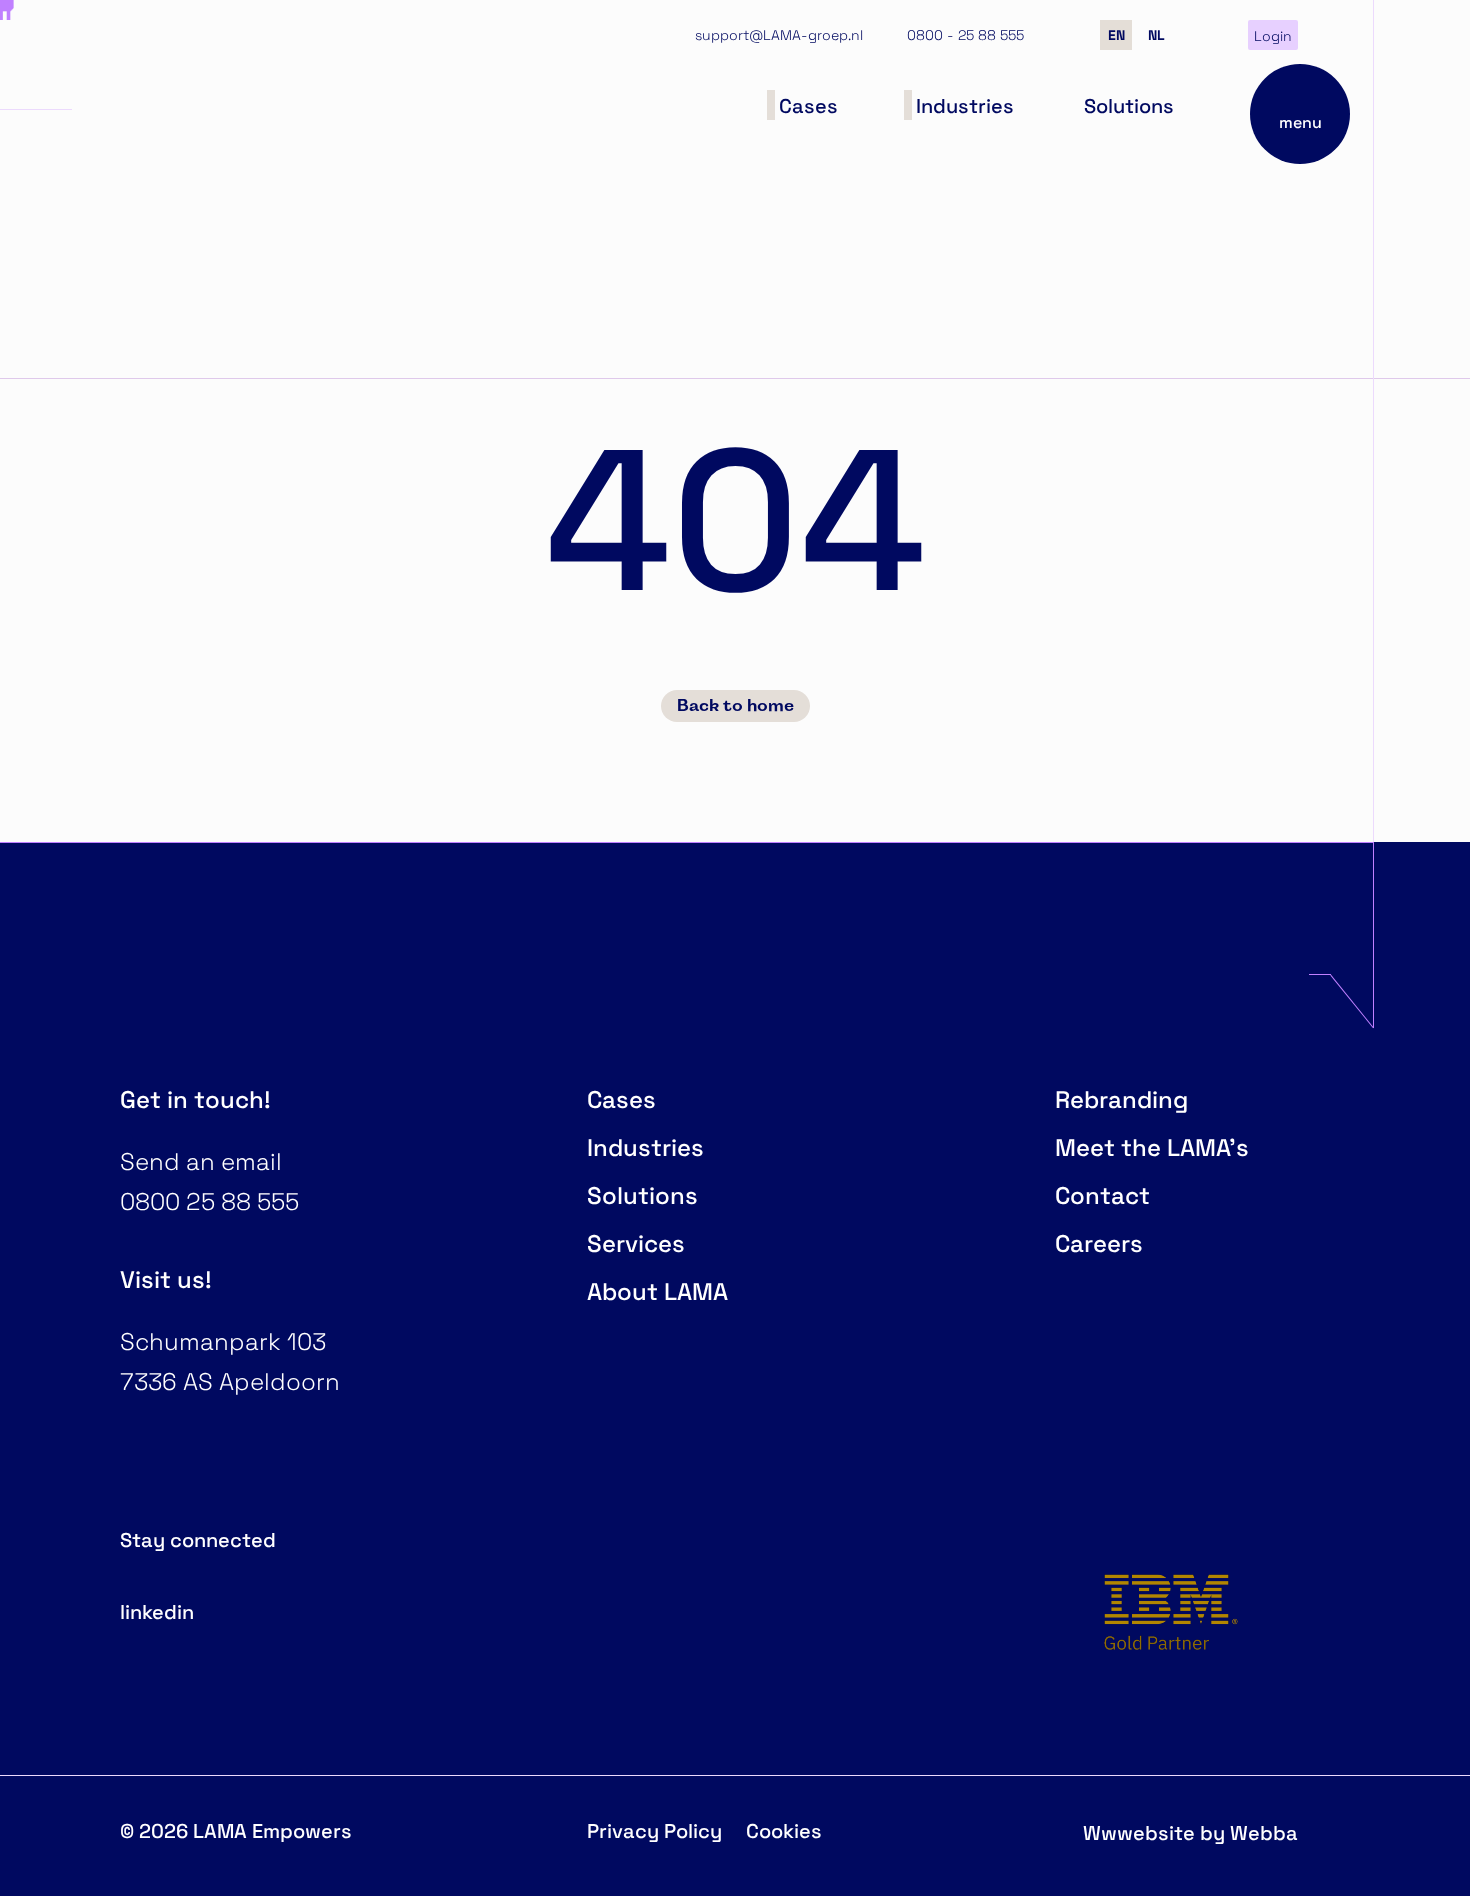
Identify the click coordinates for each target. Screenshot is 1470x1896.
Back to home (735, 705)
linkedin (157, 1610)
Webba (1264, 1831)
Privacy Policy (654, 1829)
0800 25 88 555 (209, 1200)
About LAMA (657, 1290)
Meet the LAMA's (1152, 1146)
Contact (1102, 1194)
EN (1116, 34)
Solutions (642, 1194)
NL (1156, 34)
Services (636, 1242)
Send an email (201, 1160)
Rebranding (1121, 1098)
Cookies (784, 1829)
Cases (621, 1098)
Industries (645, 1146)
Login (1273, 35)
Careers (1099, 1242)
